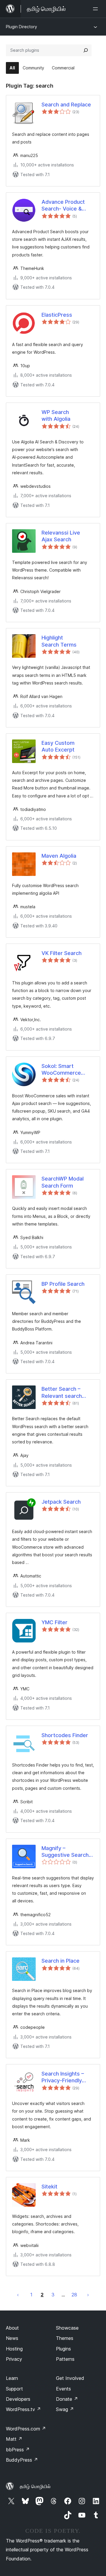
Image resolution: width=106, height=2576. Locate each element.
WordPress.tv (23, 2409)
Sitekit (49, 2187)
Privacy (14, 2359)
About (12, 2328)
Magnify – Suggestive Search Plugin (65, 1852)
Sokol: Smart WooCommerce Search (61, 1070)
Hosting (14, 2349)
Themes (65, 2338)
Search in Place (61, 1961)
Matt (14, 2439)
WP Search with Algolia (56, 415)
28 (74, 2295)
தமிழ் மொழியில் (35, 2486)
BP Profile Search (63, 1284)
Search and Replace (66, 105)
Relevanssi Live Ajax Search (61, 536)
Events (63, 2389)
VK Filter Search (62, 953)
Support (14, 2389)
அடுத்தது (88, 2295)
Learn (12, 2378)
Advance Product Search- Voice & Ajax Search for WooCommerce (63, 206)
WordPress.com (26, 2429)
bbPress (18, 2450)
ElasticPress (57, 315)
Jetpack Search (61, 1502)
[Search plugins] (86, 50)
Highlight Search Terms (59, 641)
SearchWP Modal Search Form (63, 1182)
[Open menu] (97, 9)
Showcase (67, 2328)
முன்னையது (18, 2295)
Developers (18, 2399)
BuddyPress (22, 2460)
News (12, 2338)
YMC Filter (54, 1622)
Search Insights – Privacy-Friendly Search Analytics (63, 2077)
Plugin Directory (21, 27)
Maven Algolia (59, 856)
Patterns (65, 2359)
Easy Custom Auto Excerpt (58, 746)
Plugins (63, 2349)
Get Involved (70, 2378)
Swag (65, 2409)
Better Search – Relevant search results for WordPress (62, 1393)
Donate (67, 2399)
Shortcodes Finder (65, 1735)
